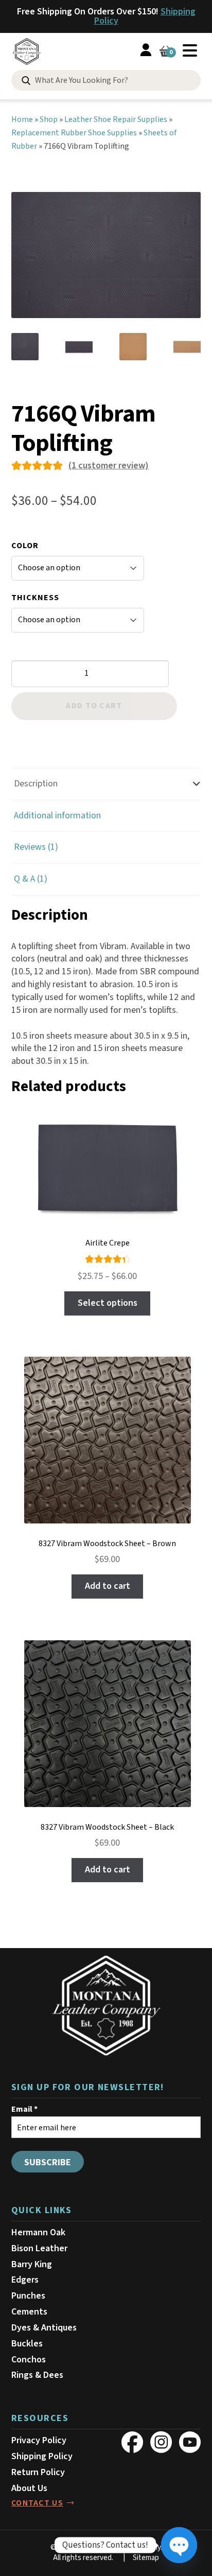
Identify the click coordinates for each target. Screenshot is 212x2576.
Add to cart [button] (108, 1586)
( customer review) (109, 466)
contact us (37, 2503)
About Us (29, 2488)
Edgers (25, 2280)
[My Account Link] (146, 52)
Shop (49, 119)
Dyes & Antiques (44, 2328)
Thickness (35, 598)
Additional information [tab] (57, 816)
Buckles (27, 2344)
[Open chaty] (179, 2545)
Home (22, 119)
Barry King (32, 2264)
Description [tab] (36, 784)
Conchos (29, 2360)
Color (25, 546)
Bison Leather (39, 2248)
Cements (29, 2312)
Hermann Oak (38, 2232)
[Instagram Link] (161, 2442)
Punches (28, 2296)
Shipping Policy (42, 2456)
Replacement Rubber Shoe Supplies (74, 133)
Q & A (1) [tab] (31, 879)
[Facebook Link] (132, 2442)
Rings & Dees (37, 2375)
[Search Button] (26, 81)
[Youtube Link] (190, 2442)
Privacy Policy (39, 2440)
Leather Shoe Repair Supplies (116, 119)
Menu (190, 50)
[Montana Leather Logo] (106, 2006)
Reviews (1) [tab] (36, 847)
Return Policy (38, 2472)
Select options (108, 1303)
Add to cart (94, 706)
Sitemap (146, 2558)
